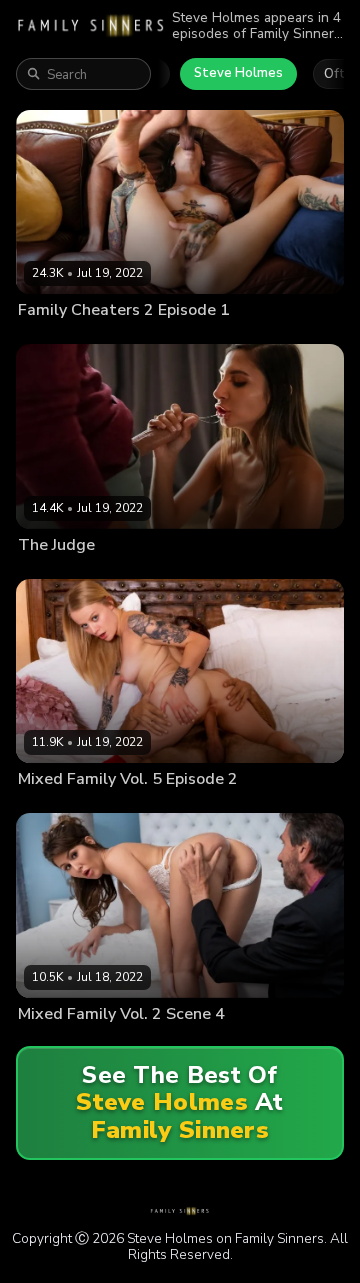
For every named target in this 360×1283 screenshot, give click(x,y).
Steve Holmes (238, 73)
